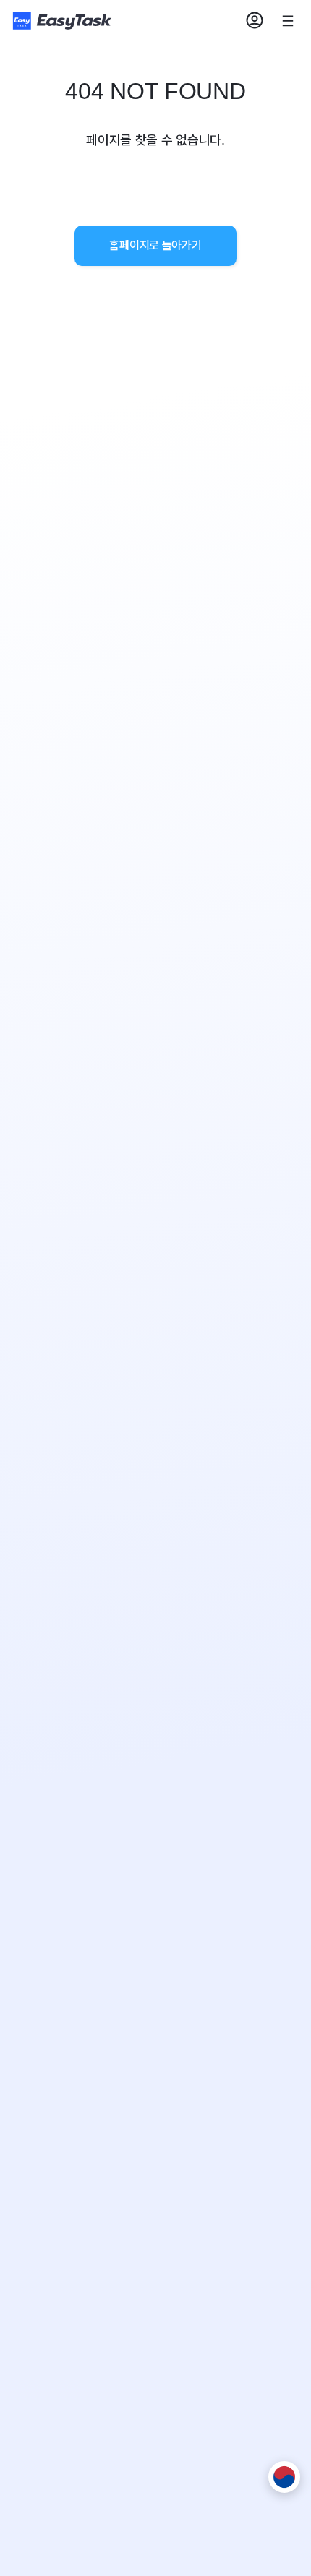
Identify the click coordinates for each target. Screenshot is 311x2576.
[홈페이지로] (64, 21)
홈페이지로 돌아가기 (155, 245)
